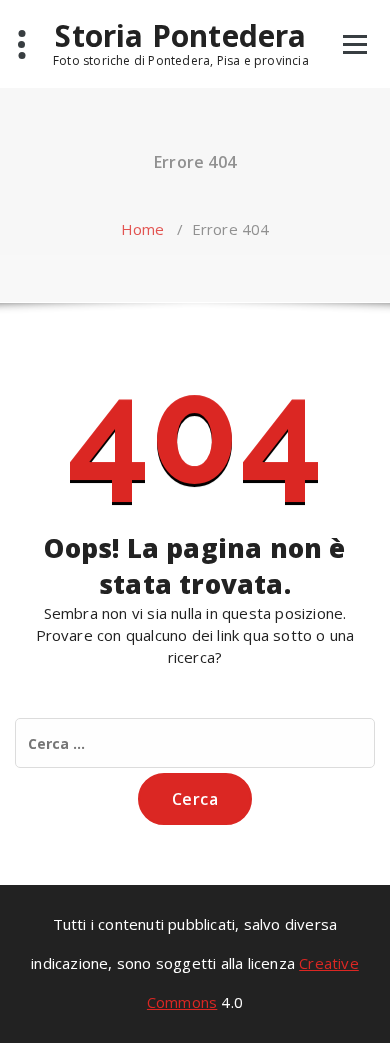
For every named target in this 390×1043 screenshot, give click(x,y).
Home (143, 229)
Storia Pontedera (180, 36)
